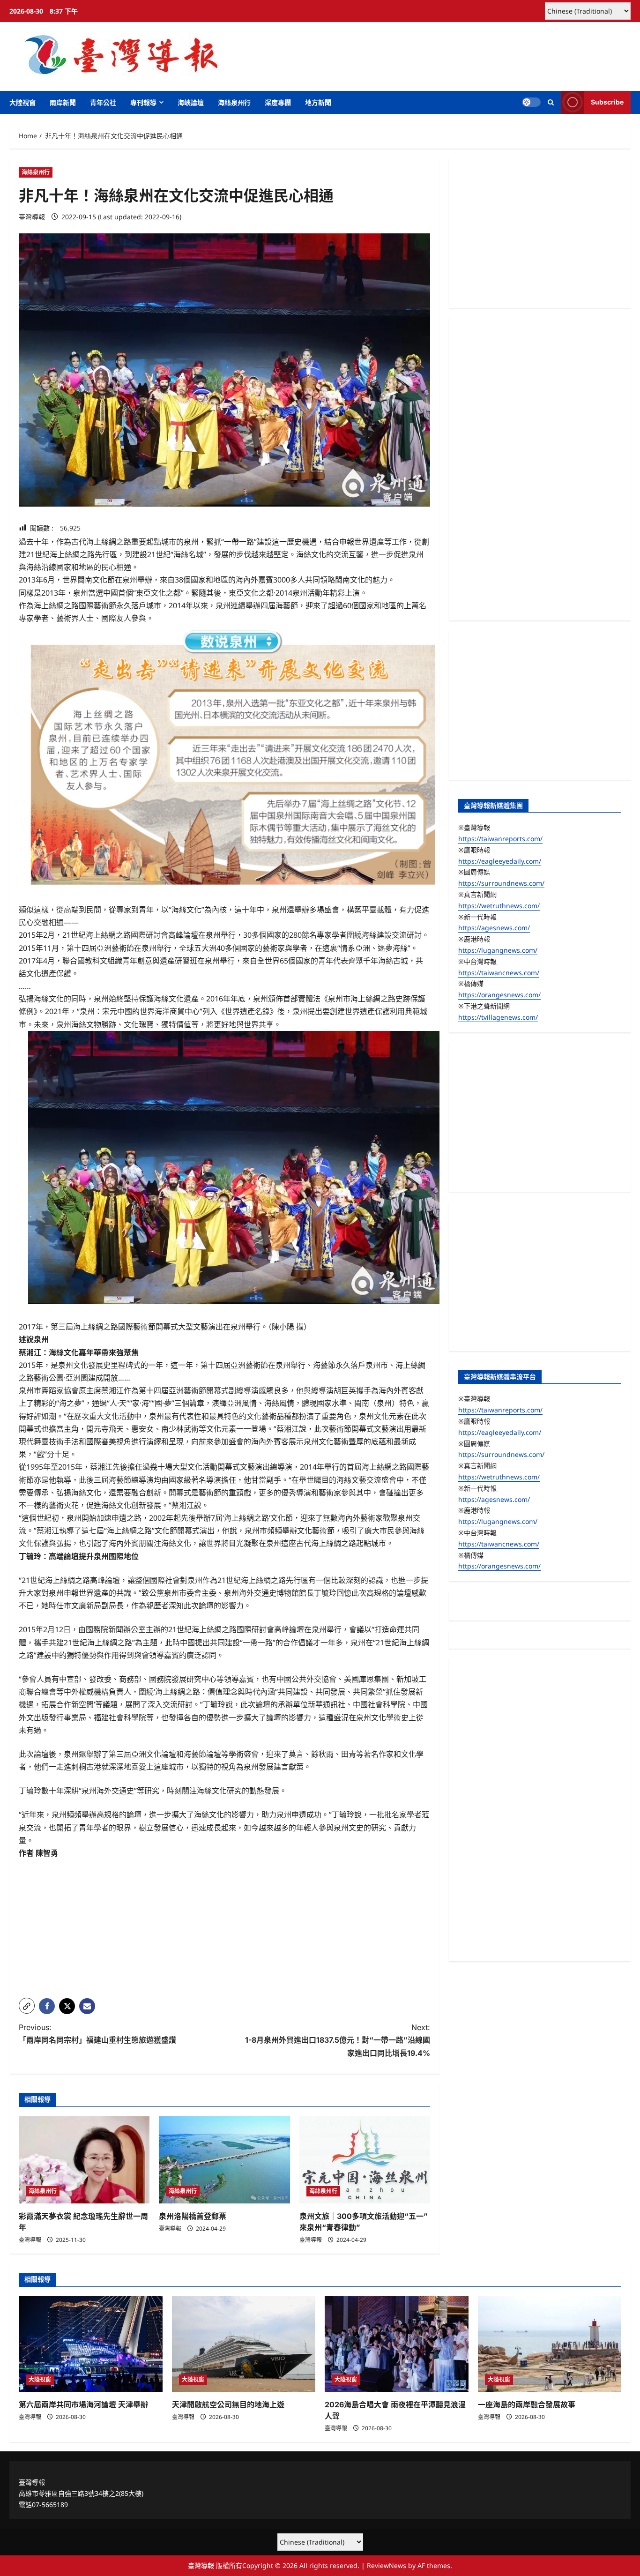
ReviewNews (387, 2565)
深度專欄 (278, 102)
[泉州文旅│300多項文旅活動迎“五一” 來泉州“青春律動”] (365, 2160)
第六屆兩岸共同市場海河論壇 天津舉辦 (83, 2404)
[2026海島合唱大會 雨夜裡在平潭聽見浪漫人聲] (397, 2344)
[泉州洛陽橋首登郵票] (224, 2160)
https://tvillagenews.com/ (498, 1017)
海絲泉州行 (234, 102)
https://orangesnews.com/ (499, 995)
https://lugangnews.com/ (498, 950)
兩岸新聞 (63, 102)
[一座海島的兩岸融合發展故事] (550, 2344)
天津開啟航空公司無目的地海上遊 (228, 2404)
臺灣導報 (32, 217)
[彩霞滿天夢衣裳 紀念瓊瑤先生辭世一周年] (84, 2160)
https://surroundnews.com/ (501, 883)
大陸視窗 (22, 102)
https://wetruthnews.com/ (499, 906)
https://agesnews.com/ (494, 928)
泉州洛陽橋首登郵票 (193, 2216)
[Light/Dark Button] (531, 102)
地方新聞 (318, 102)
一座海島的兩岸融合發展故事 (527, 2404)
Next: (338, 2040)
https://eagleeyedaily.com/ (500, 861)
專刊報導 (143, 102)
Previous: (97, 2034)
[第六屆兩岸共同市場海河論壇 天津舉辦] (91, 2344)
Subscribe (607, 102)
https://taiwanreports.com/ (500, 839)
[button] (551, 102)
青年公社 (103, 102)
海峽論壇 (191, 102)
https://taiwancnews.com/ (499, 973)
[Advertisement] (224, 1925)
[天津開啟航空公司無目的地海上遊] (244, 2344)
